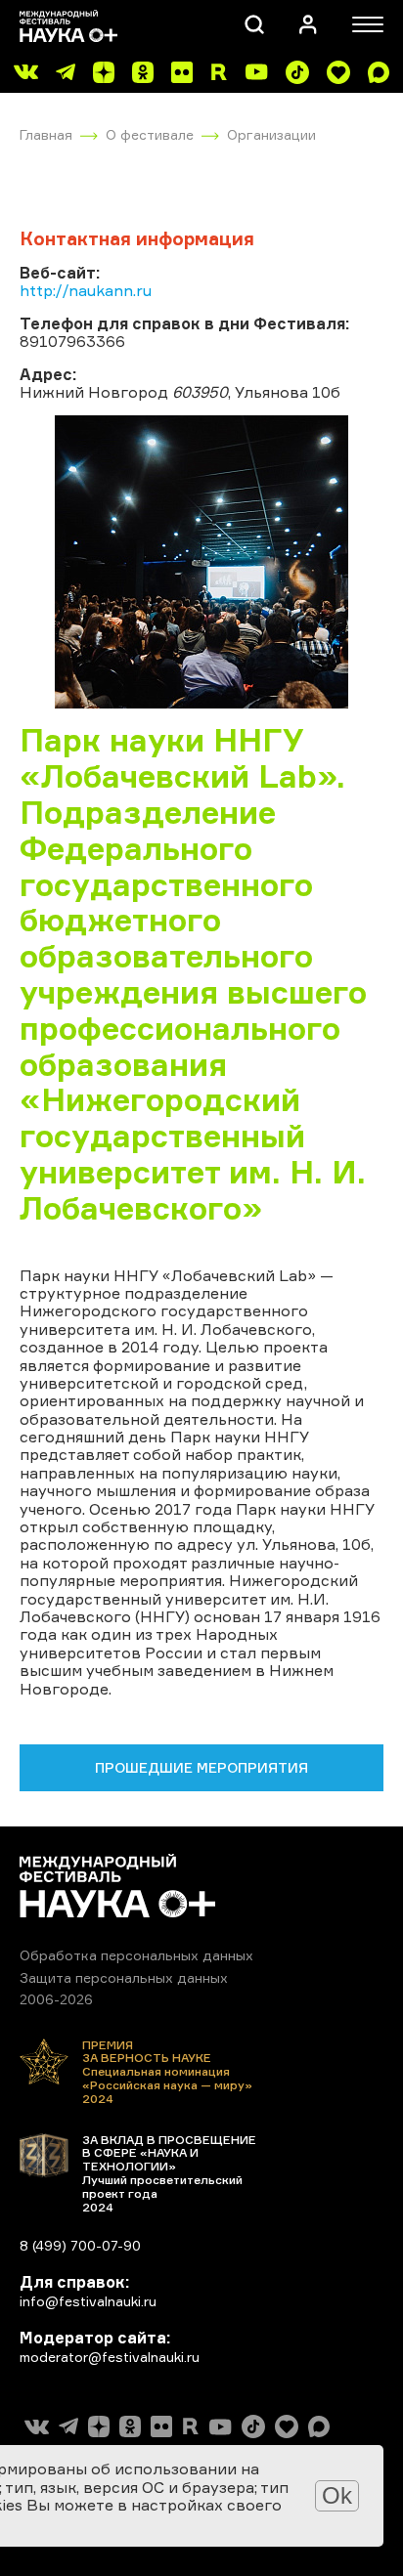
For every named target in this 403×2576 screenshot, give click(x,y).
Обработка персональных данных (136, 1955)
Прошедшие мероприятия (201, 1767)
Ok (337, 2495)
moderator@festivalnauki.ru (110, 2357)
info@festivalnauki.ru (88, 2301)
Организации (271, 134)
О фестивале (150, 134)
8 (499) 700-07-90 (80, 2245)
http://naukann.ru (86, 290)
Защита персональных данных (124, 1977)
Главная (46, 134)
